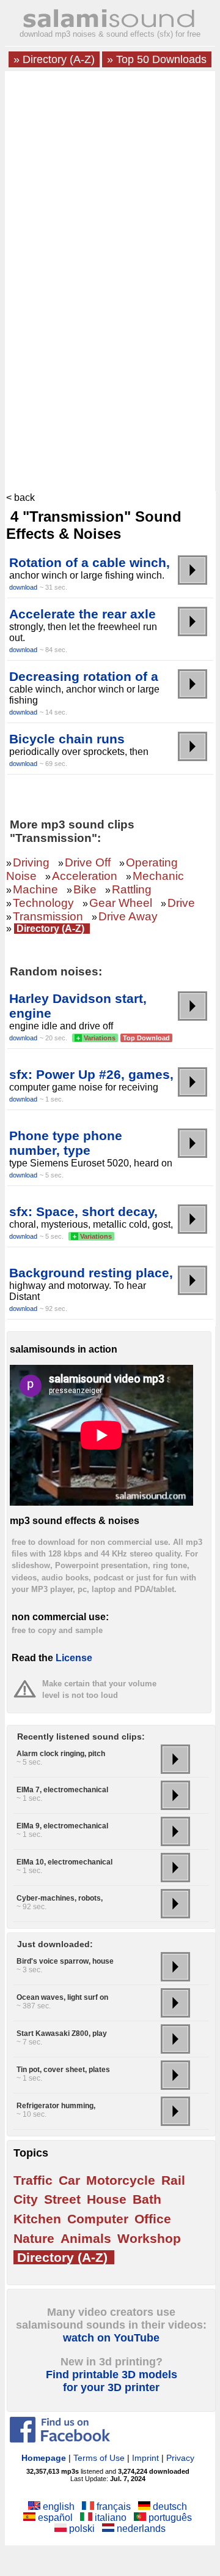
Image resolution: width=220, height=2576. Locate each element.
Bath (147, 2199)
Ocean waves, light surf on (62, 1997)
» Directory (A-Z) (54, 59)
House (107, 2199)
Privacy (180, 2458)
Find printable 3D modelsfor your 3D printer (112, 2381)
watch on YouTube (111, 2338)
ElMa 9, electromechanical (62, 1826)
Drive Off (88, 862)
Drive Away (128, 916)
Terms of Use (99, 2458)
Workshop (149, 2238)
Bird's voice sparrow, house (65, 1961)
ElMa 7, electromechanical (62, 1790)
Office (153, 2219)
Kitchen (37, 2219)
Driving (31, 862)
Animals (86, 2238)
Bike (85, 889)
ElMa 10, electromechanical (64, 1862)
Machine (35, 889)
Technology (43, 903)
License (74, 1658)
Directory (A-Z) (50, 929)
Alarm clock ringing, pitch (61, 1754)
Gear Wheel (121, 903)
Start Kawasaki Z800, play (62, 2033)
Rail (173, 2180)
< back (20, 498)
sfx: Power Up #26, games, (91, 1074)
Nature (34, 2238)
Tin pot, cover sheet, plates (63, 2070)
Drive (181, 903)
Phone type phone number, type (66, 1143)
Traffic (33, 2180)
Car (69, 2180)
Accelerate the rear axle (82, 614)
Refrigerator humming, (56, 2106)
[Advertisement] (110, 187)
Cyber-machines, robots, (60, 1898)
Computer (98, 2219)
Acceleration (85, 876)
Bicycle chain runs (67, 739)
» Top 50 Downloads (157, 59)
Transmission (48, 916)
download (23, 587)
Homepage (44, 2458)
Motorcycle (121, 2180)
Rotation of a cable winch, (90, 562)
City (26, 2199)
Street (62, 2199)
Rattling (132, 889)
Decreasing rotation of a (84, 676)
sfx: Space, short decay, (83, 1211)
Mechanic (158, 876)
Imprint (145, 2458)
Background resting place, (91, 1273)
